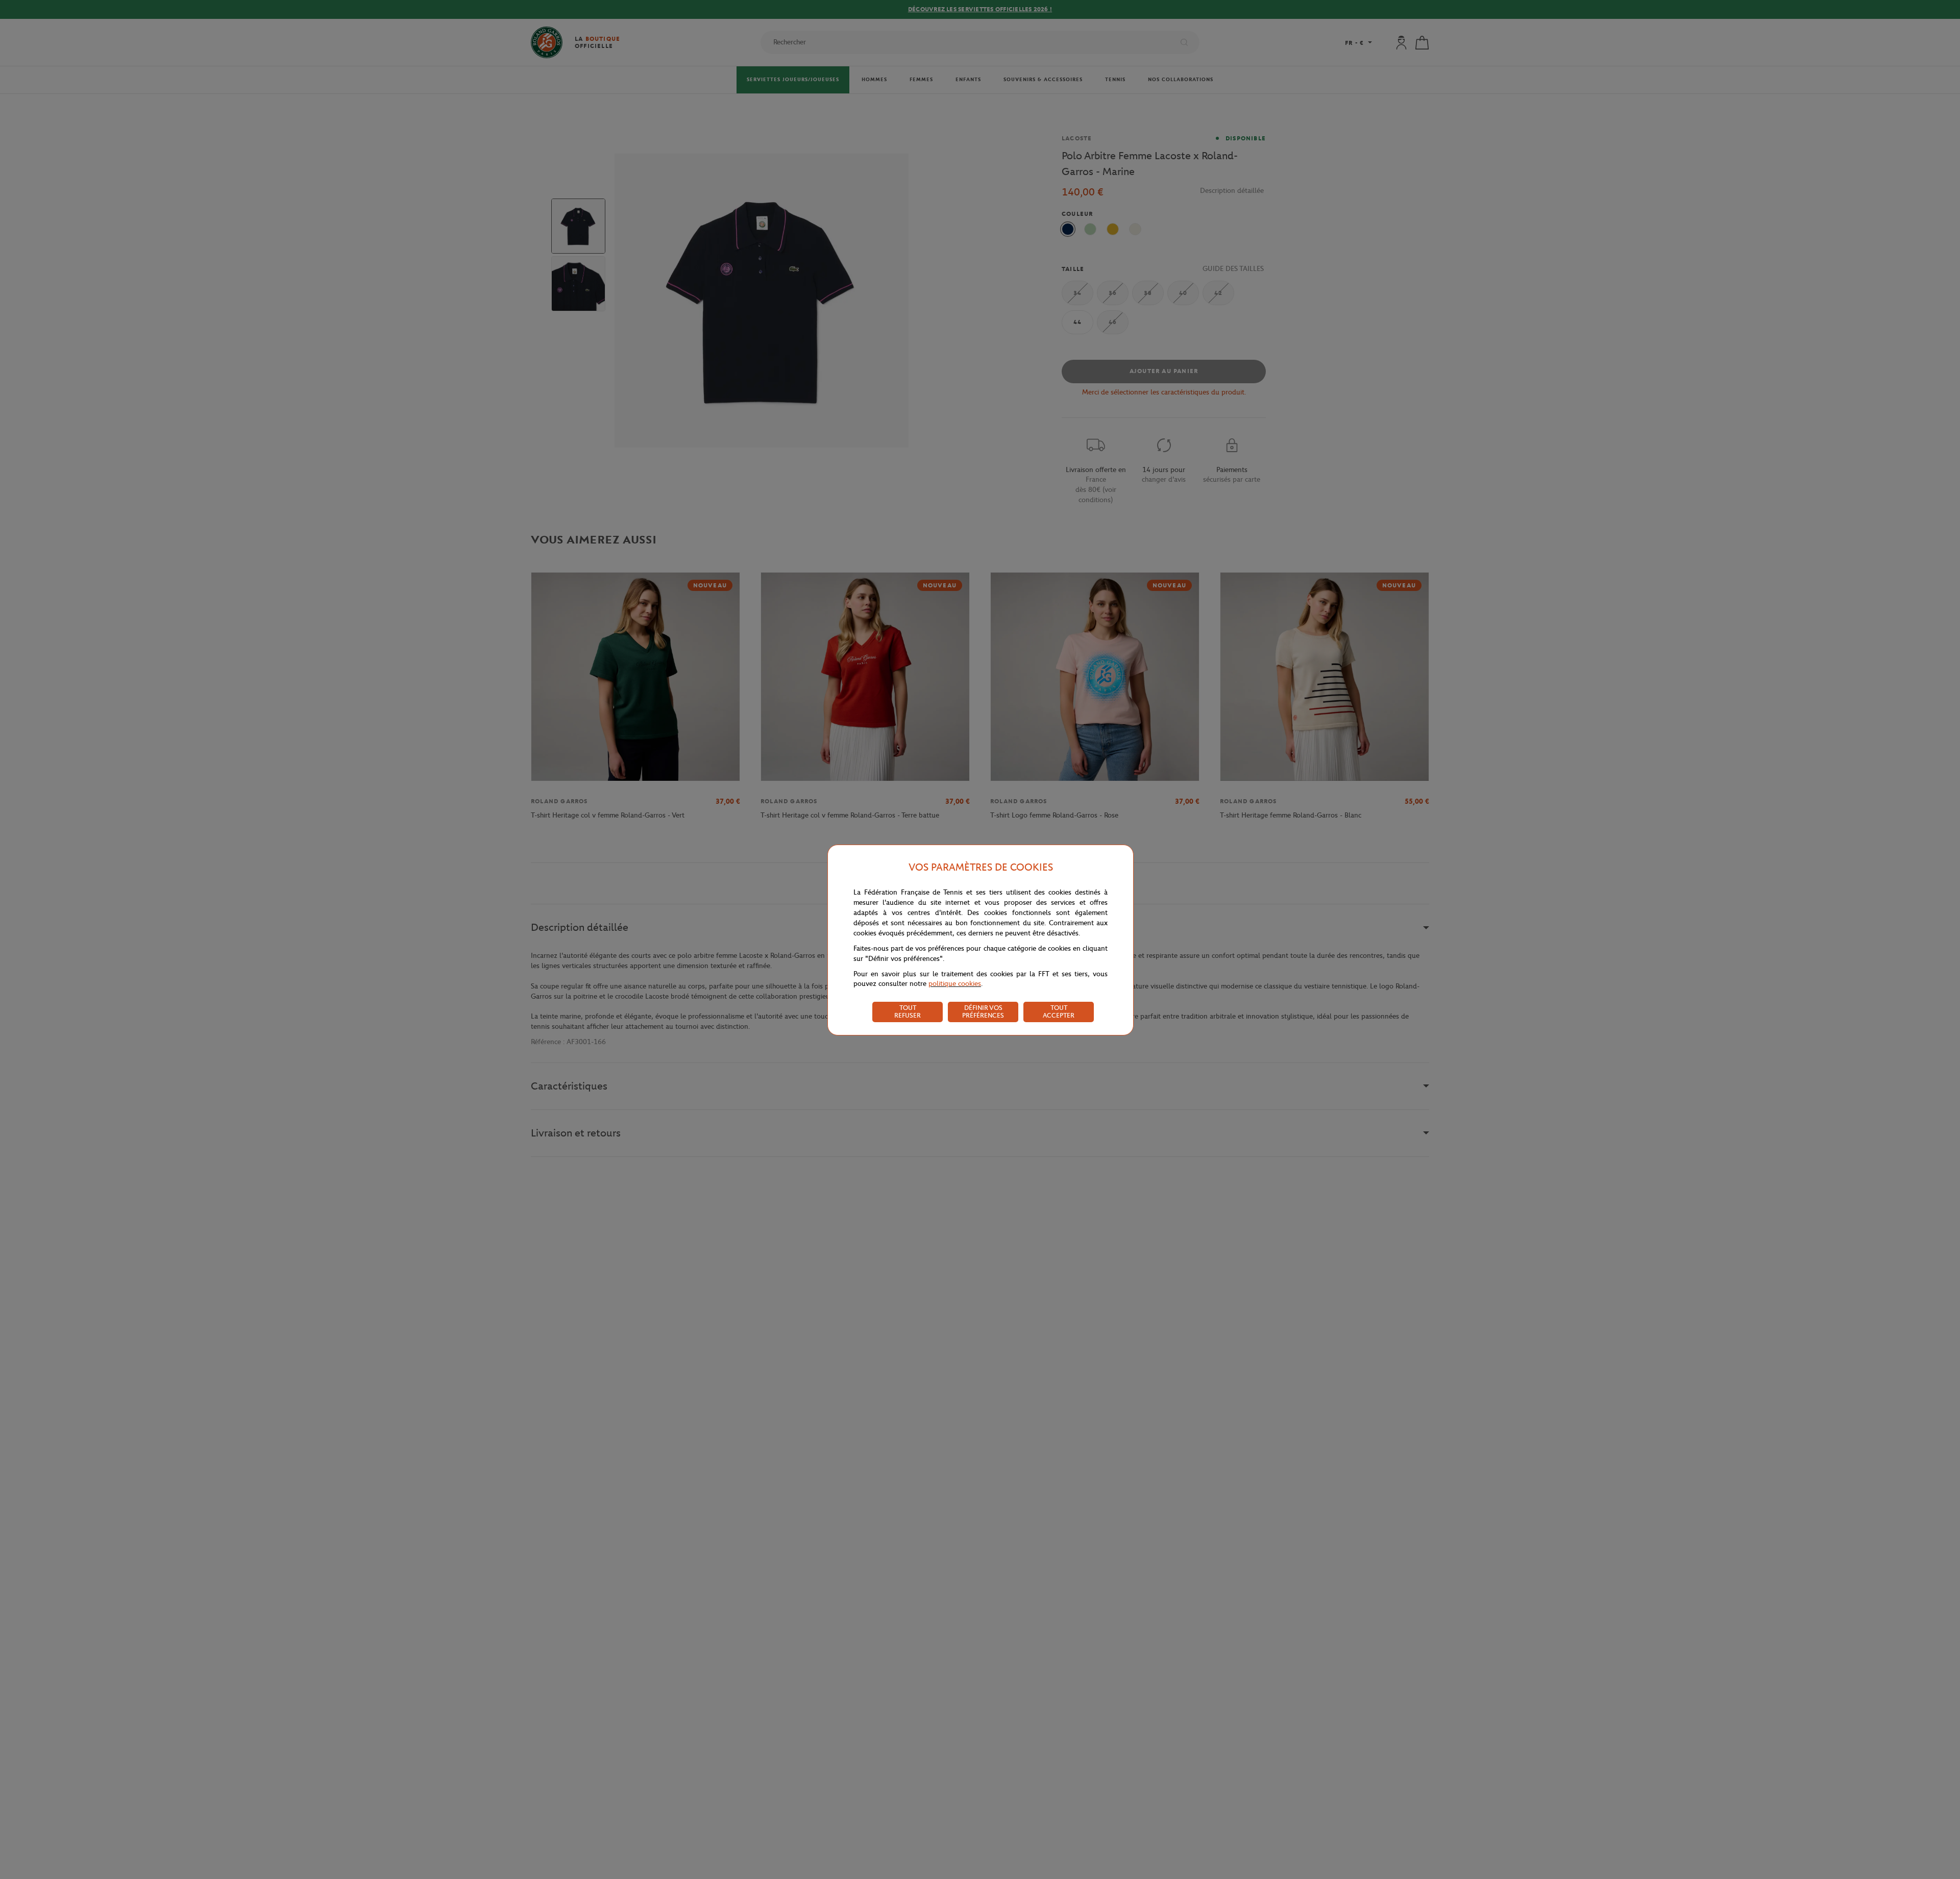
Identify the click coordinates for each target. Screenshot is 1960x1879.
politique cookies (955, 984)
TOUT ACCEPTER (1059, 1011)
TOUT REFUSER (908, 1011)
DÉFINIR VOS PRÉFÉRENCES (983, 1011)
